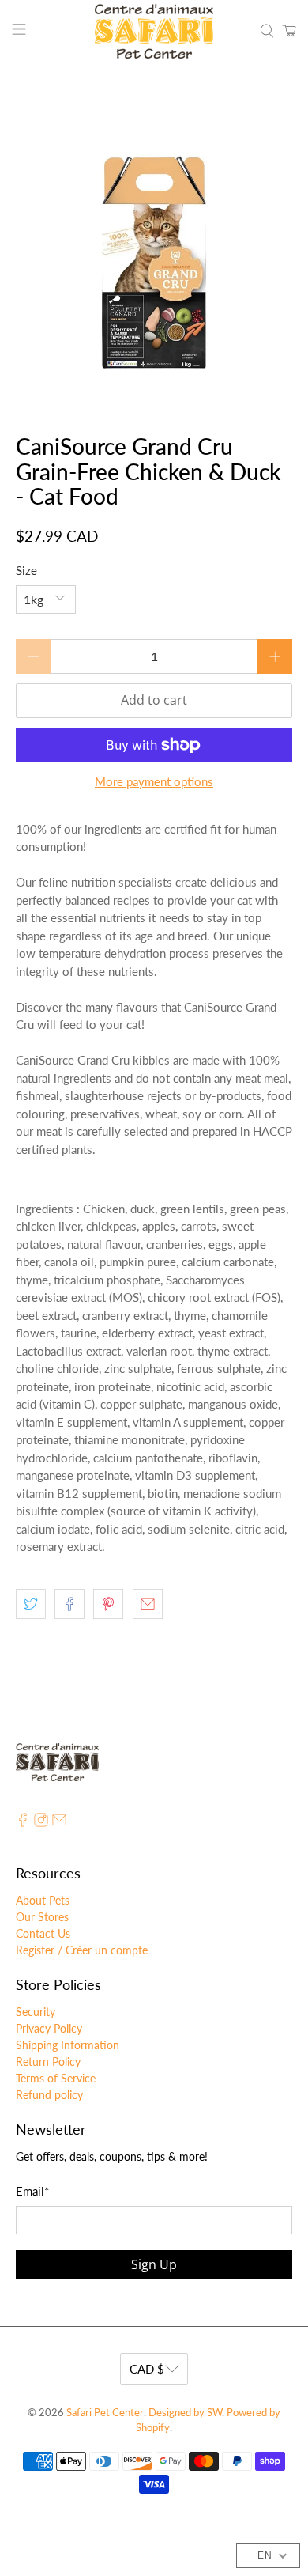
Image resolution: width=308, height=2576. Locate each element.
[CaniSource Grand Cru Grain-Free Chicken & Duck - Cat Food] (154, 249)
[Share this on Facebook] (69, 1604)
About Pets (43, 1900)
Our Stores (42, 1917)
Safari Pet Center (105, 2413)
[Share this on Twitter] (31, 1604)
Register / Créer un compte (82, 1950)
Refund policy (49, 2095)
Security (36, 2012)
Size (26, 570)
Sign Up (154, 2264)
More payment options (154, 781)
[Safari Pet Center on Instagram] (41, 1823)
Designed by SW (185, 2413)
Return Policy (48, 2062)
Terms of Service (56, 2078)
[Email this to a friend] (148, 1604)
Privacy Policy (49, 2028)
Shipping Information (68, 2045)
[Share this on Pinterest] (108, 1604)
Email (32, 2191)
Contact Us (43, 1933)
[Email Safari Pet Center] (59, 1823)
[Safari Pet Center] (154, 31)
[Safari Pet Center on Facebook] (23, 1823)
